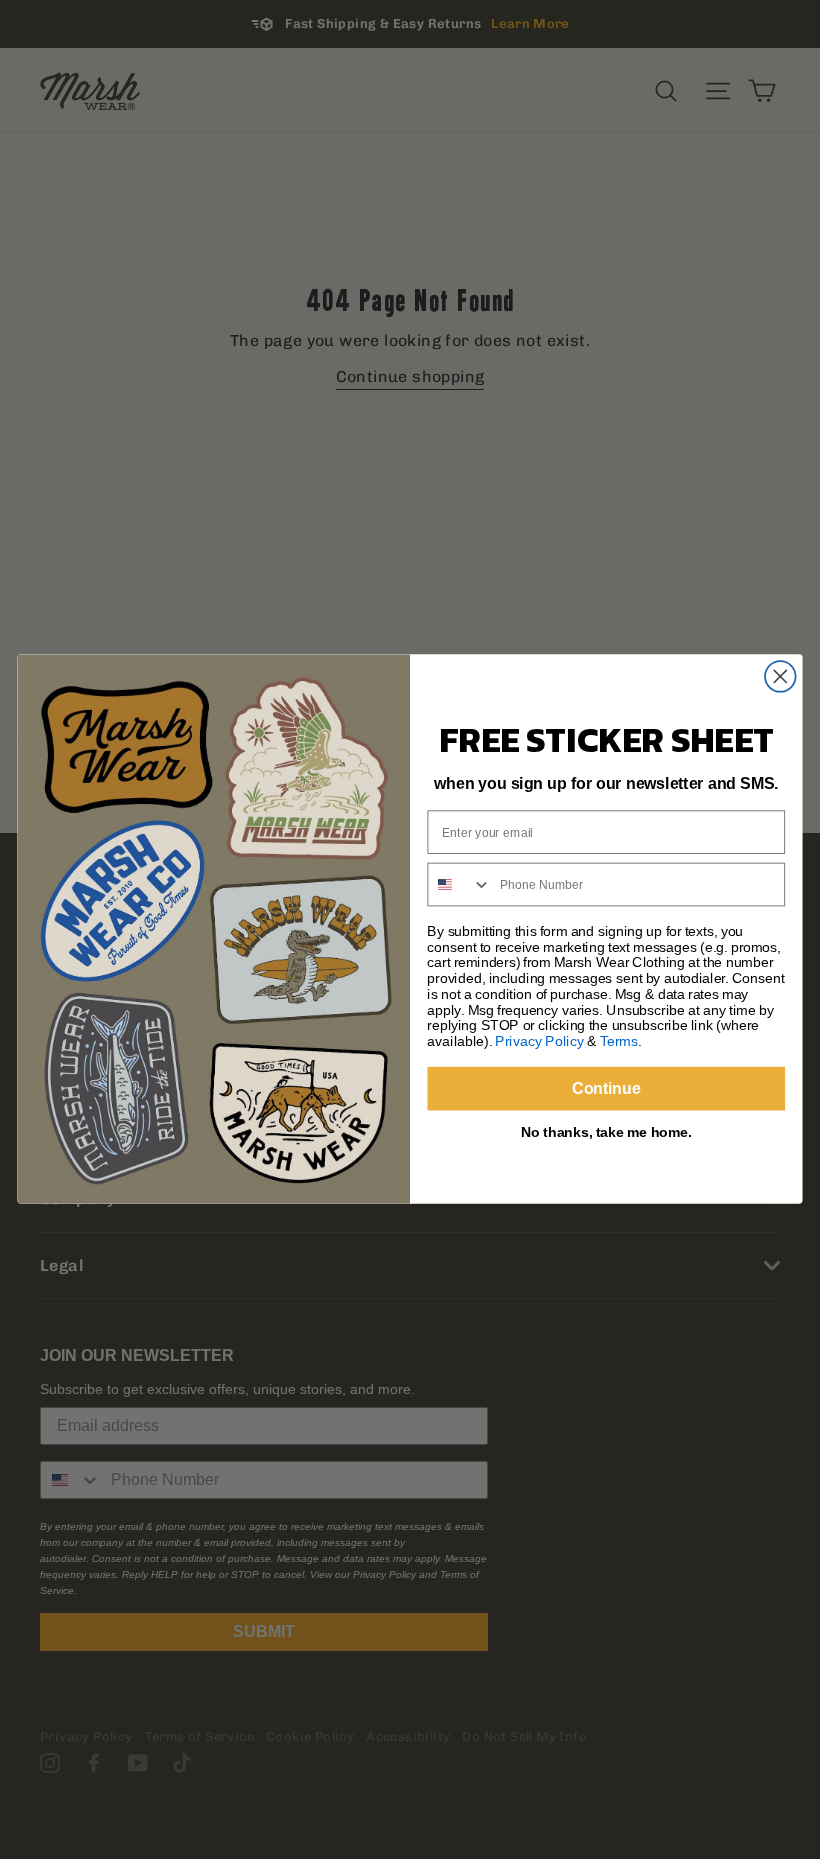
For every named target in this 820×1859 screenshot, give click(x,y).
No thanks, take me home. (606, 1131)
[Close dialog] (780, 677)
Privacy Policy (539, 1041)
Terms (619, 1041)
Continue (606, 1088)
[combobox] (459, 885)
